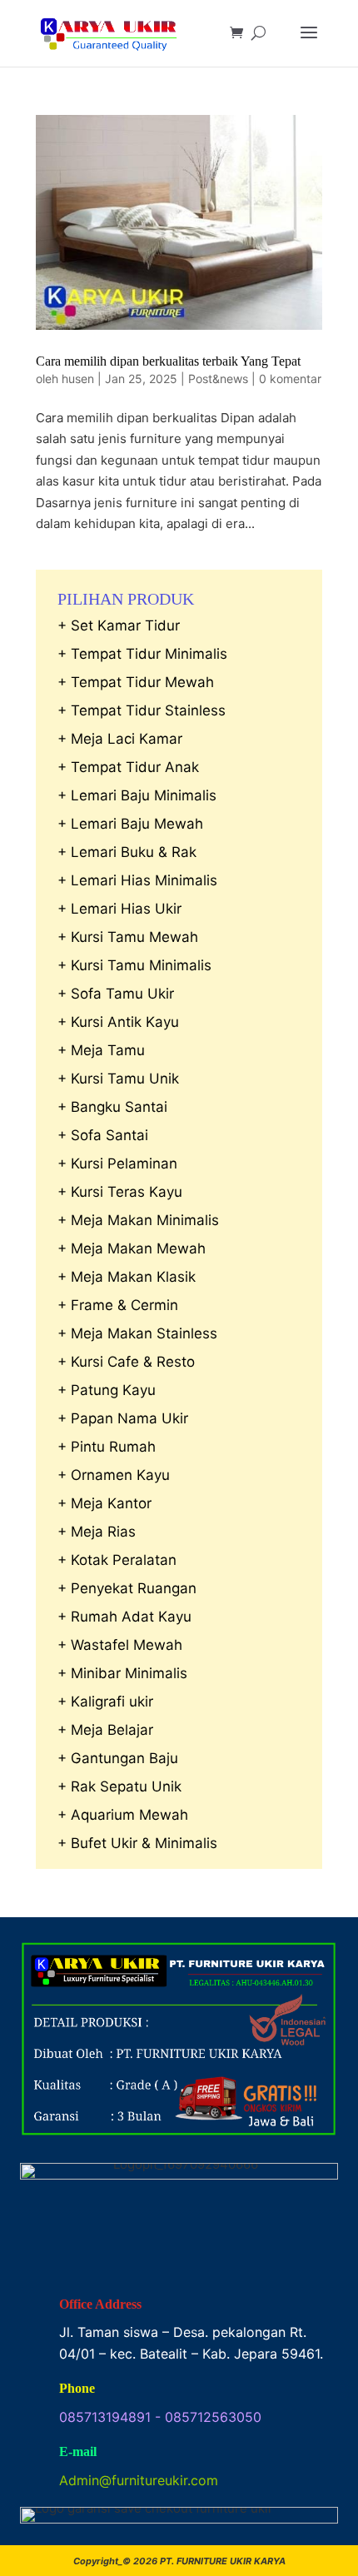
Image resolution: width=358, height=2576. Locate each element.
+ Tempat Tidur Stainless (142, 710)
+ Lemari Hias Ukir (119, 909)
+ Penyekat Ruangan (127, 1588)
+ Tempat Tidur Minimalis (142, 654)
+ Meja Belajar (105, 1730)
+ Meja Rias (97, 1532)
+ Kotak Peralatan (117, 1560)
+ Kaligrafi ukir (105, 1702)
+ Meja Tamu (101, 1050)
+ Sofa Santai (103, 1135)
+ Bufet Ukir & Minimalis (137, 1843)
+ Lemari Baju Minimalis (137, 795)
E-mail (78, 2451)
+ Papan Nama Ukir (123, 1418)
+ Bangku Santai (112, 1107)
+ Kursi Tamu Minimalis (134, 965)
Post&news (218, 379)
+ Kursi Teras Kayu (120, 1192)
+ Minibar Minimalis (122, 1673)
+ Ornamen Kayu (114, 1475)
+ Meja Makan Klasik (127, 1277)
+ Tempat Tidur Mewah (136, 682)
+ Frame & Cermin (118, 1305)
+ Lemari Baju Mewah (130, 824)
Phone (77, 2388)
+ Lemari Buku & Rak (127, 852)
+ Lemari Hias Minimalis (137, 880)
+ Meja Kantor (104, 1503)
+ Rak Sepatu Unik (119, 1786)
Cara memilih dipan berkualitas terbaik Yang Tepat (168, 361)
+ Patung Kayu (107, 1390)
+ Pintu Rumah (107, 1447)
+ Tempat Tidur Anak (128, 767)
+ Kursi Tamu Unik (118, 1079)
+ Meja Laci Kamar (120, 739)
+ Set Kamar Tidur (119, 625)
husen (78, 379)
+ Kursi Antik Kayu (118, 1022)
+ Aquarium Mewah (123, 1815)
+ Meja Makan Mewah (132, 1248)
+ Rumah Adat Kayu (124, 1617)
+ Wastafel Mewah (120, 1645)
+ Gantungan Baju (118, 1758)
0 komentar (290, 379)
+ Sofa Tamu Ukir (116, 994)
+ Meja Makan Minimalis (138, 1220)
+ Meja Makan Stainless (137, 1333)
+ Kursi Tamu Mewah (128, 937)
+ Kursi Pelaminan (117, 1163)
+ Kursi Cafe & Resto (126, 1362)
